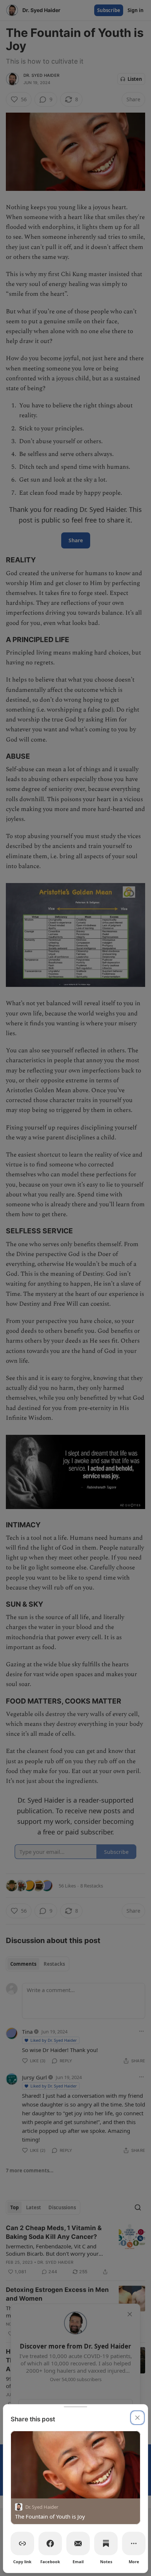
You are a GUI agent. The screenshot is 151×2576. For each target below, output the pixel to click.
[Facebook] (50, 2543)
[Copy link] (22, 2543)
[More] (134, 2543)
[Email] (78, 2543)
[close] (137, 2418)
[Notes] (106, 2543)
